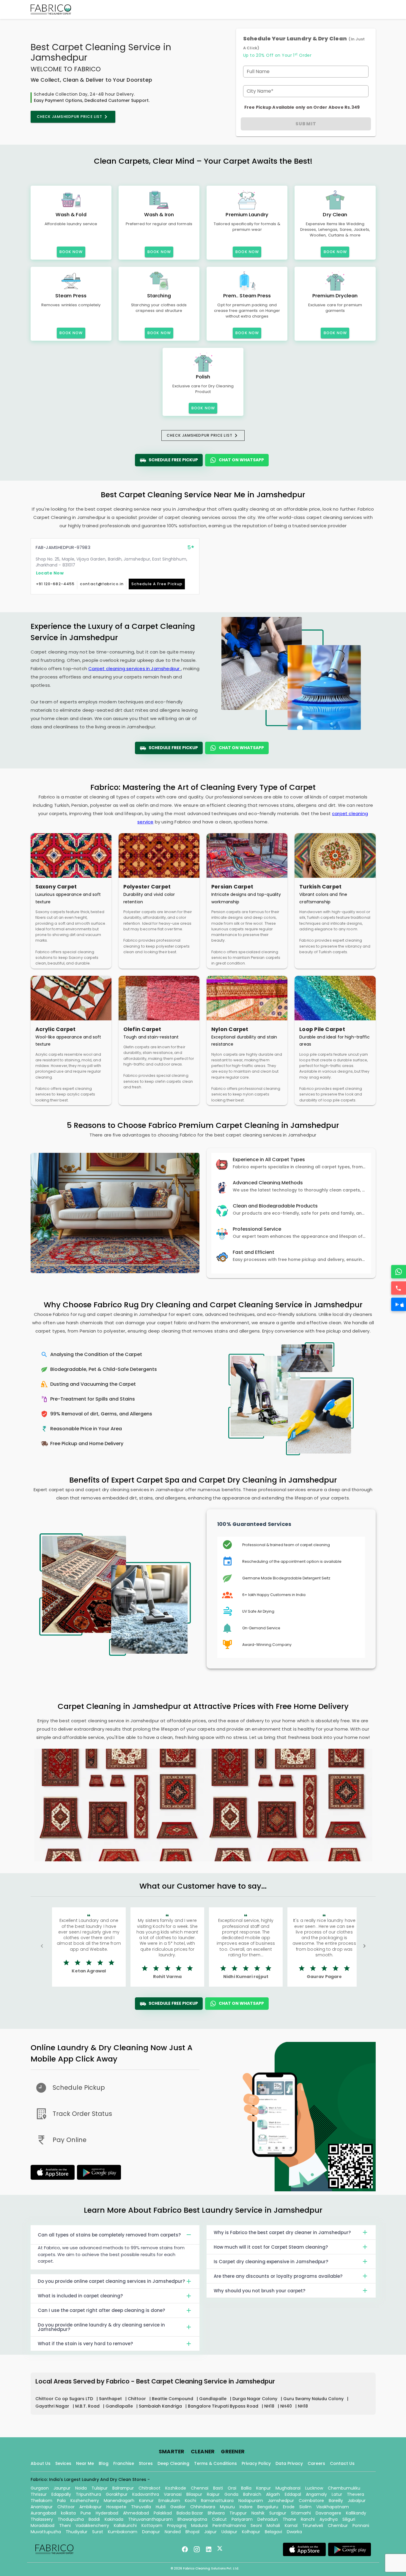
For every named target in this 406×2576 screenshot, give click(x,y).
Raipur (213, 2494)
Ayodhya (329, 2519)
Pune (86, 2513)
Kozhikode (176, 2488)
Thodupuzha (71, 2519)
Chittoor (137, 2399)
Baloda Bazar (190, 2513)
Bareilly (336, 2501)
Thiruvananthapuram (150, 2519)
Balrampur (123, 2488)
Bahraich (252, 2494)
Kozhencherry (85, 2501)
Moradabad (43, 2526)
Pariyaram (242, 2519)
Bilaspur (194, 2494)
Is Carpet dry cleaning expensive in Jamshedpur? (271, 2262)
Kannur (146, 2501)
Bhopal (192, 2532)
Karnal (291, 2526)
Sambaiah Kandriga (161, 2406)
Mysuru (227, 2507)
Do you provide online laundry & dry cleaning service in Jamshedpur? (101, 2327)
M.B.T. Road (88, 2406)
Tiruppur (238, 2513)
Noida (81, 2488)
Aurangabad (43, 2513)
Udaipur (229, 2532)
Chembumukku (344, 2488)
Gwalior (178, 2507)
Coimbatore (311, 2501)
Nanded (173, 2532)
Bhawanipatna (192, 2519)
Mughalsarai (288, 2488)
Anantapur (42, 2507)
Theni (65, 2526)
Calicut (219, 2519)
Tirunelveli (313, 2526)
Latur (337, 2494)
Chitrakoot (150, 2488)
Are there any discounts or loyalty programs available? (278, 2276)
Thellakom (41, 2501)
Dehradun (268, 2519)
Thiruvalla (141, 2507)
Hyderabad (107, 2513)
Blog (104, 2463)
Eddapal (293, 2494)
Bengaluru (268, 2507)
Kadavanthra (146, 2494)
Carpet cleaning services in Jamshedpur (134, 669)
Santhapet (111, 2399)
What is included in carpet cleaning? (80, 2296)
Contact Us (342, 2463)
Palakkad (163, 2513)
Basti (218, 2488)
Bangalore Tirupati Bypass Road (224, 2406)
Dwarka (294, 2532)
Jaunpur (62, 2488)
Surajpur (278, 2513)
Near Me (85, 2463)
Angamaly (316, 2494)
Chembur (338, 2526)
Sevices (63, 2463)
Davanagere (328, 2513)
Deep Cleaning (173, 2463)
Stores (146, 2463)
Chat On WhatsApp (241, 460)
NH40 (287, 2406)
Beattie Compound (173, 2399)
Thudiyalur (77, 2532)
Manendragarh (119, 2501)
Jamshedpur (281, 2501)
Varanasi (173, 2494)
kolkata (68, 2513)
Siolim (305, 2507)
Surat (98, 2532)
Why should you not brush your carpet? (259, 2291)
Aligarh (273, 2494)
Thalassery (42, 2519)
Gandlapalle (213, 2399)
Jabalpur (357, 2501)
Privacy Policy (256, 2463)
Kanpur (263, 2488)
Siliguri (349, 2519)
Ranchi (308, 2519)
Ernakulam (169, 2501)
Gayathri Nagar (53, 2406)
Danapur (151, 2532)
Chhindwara (203, 2507)
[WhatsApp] (399, 1272)
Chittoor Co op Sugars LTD (65, 2399)
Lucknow (314, 2488)
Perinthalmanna (229, 2526)
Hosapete (116, 2507)
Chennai (200, 2488)
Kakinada (114, 2519)
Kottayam (152, 2526)
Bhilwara (216, 2513)
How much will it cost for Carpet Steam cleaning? (271, 2247)
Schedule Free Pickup (173, 460)
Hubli (161, 2507)
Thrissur (39, 2494)
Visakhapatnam (333, 2507)
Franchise (124, 2463)
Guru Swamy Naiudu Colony (314, 2399)
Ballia (246, 2488)
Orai (232, 2488)
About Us (41, 2463)
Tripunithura (88, 2494)
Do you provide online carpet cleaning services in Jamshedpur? (111, 2281)
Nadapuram (251, 2501)
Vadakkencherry (92, 2526)
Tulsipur (100, 2488)
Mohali (273, 2526)
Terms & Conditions (215, 2463)
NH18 (270, 2406)
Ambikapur (91, 2507)
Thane (289, 2519)
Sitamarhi (301, 2513)
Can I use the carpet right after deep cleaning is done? (101, 2310)
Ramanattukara (217, 2501)
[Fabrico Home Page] (51, 10)
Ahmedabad (136, 2513)
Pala (61, 2501)
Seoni (256, 2526)
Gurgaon (40, 2488)
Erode (289, 2507)
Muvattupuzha (46, 2532)
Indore (246, 2507)
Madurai (199, 2526)
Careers (316, 2463)
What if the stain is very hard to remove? (85, 2344)
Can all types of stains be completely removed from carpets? (109, 2235)
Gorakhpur (117, 2494)
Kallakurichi (125, 2526)
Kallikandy (356, 2513)
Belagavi (273, 2532)
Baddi (94, 2519)
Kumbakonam (123, 2532)
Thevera (355, 2494)
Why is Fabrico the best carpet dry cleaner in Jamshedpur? (282, 2232)
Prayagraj (177, 2526)
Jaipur (210, 2532)
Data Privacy (289, 2463)
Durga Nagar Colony (255, 2399)
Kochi (191, 2501)
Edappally (61, 2494)
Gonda (231, 2494)
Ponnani (361, 2526)
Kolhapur (251, 2532)
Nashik (258, 2513)
